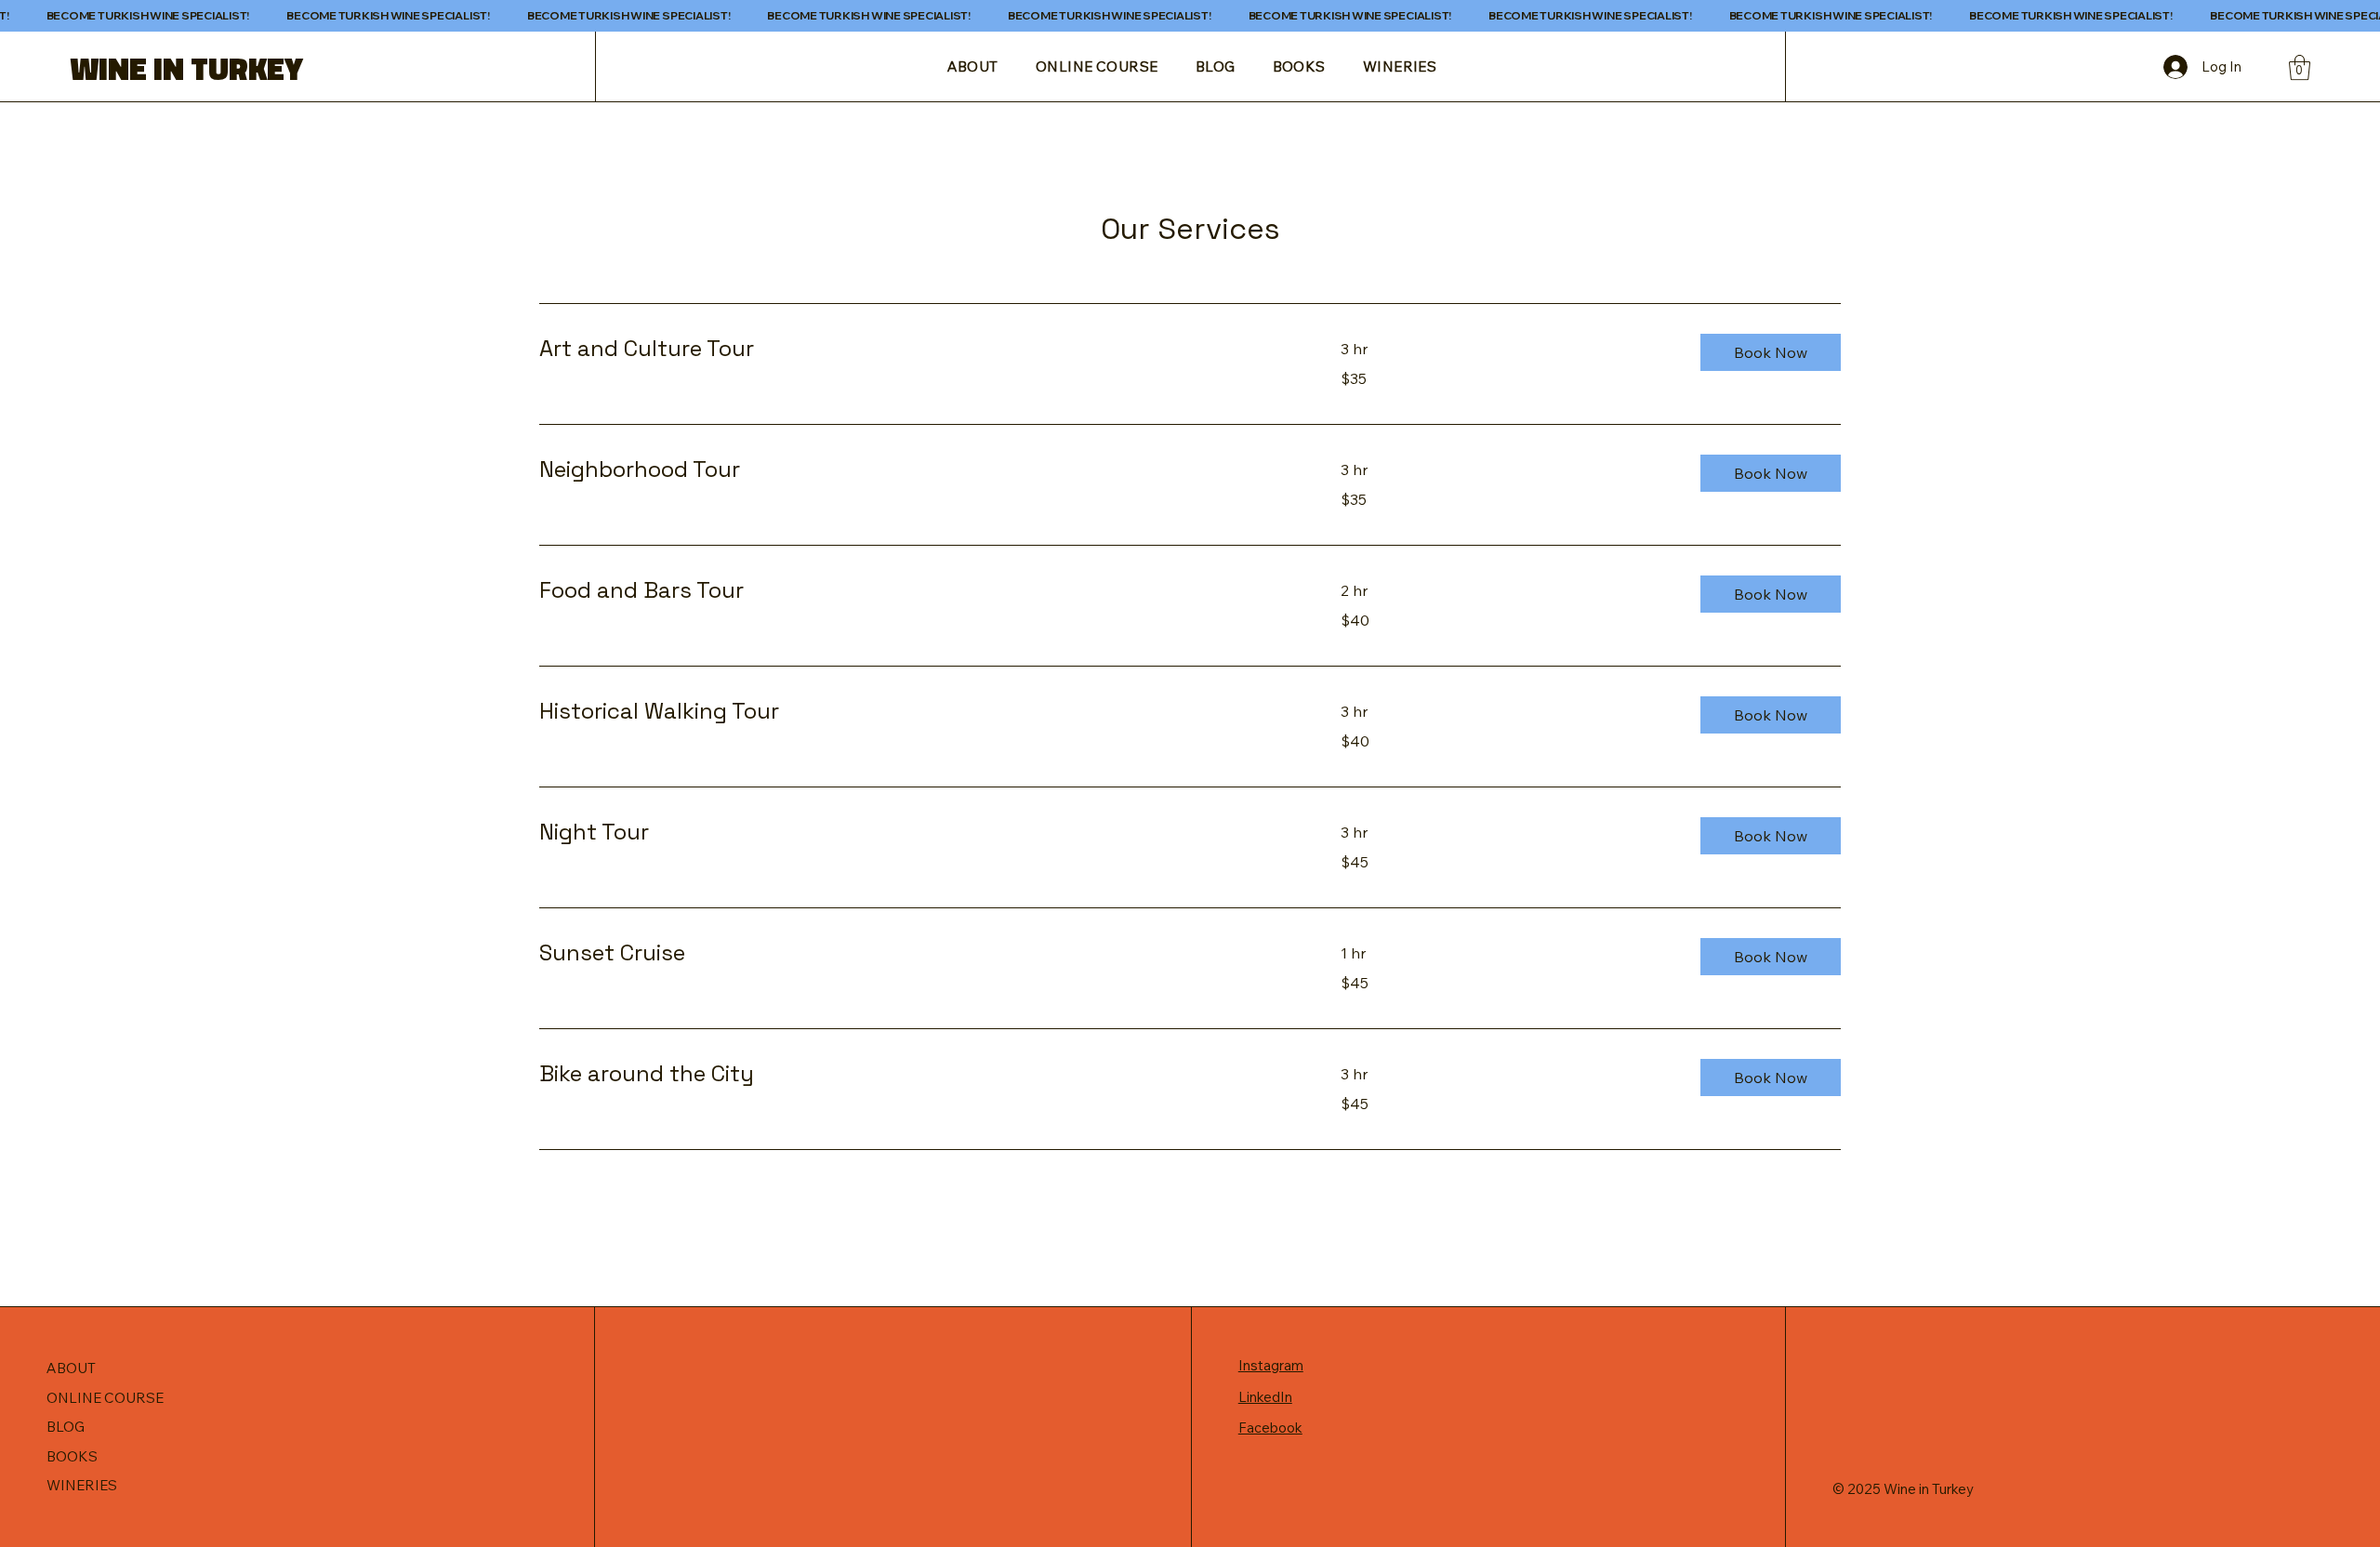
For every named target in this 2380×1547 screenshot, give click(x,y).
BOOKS (72, 1456)
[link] (918, 349)
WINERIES (82, 1485)
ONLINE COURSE (105, 1398)
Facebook (1270, 1428)
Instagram (1271, 1365)
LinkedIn (1265, 1397)
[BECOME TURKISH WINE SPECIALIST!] (1190, 16)
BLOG (66, 1427)
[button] (2300, 67)
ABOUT (71, 1368)
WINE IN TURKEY (186, 68)
